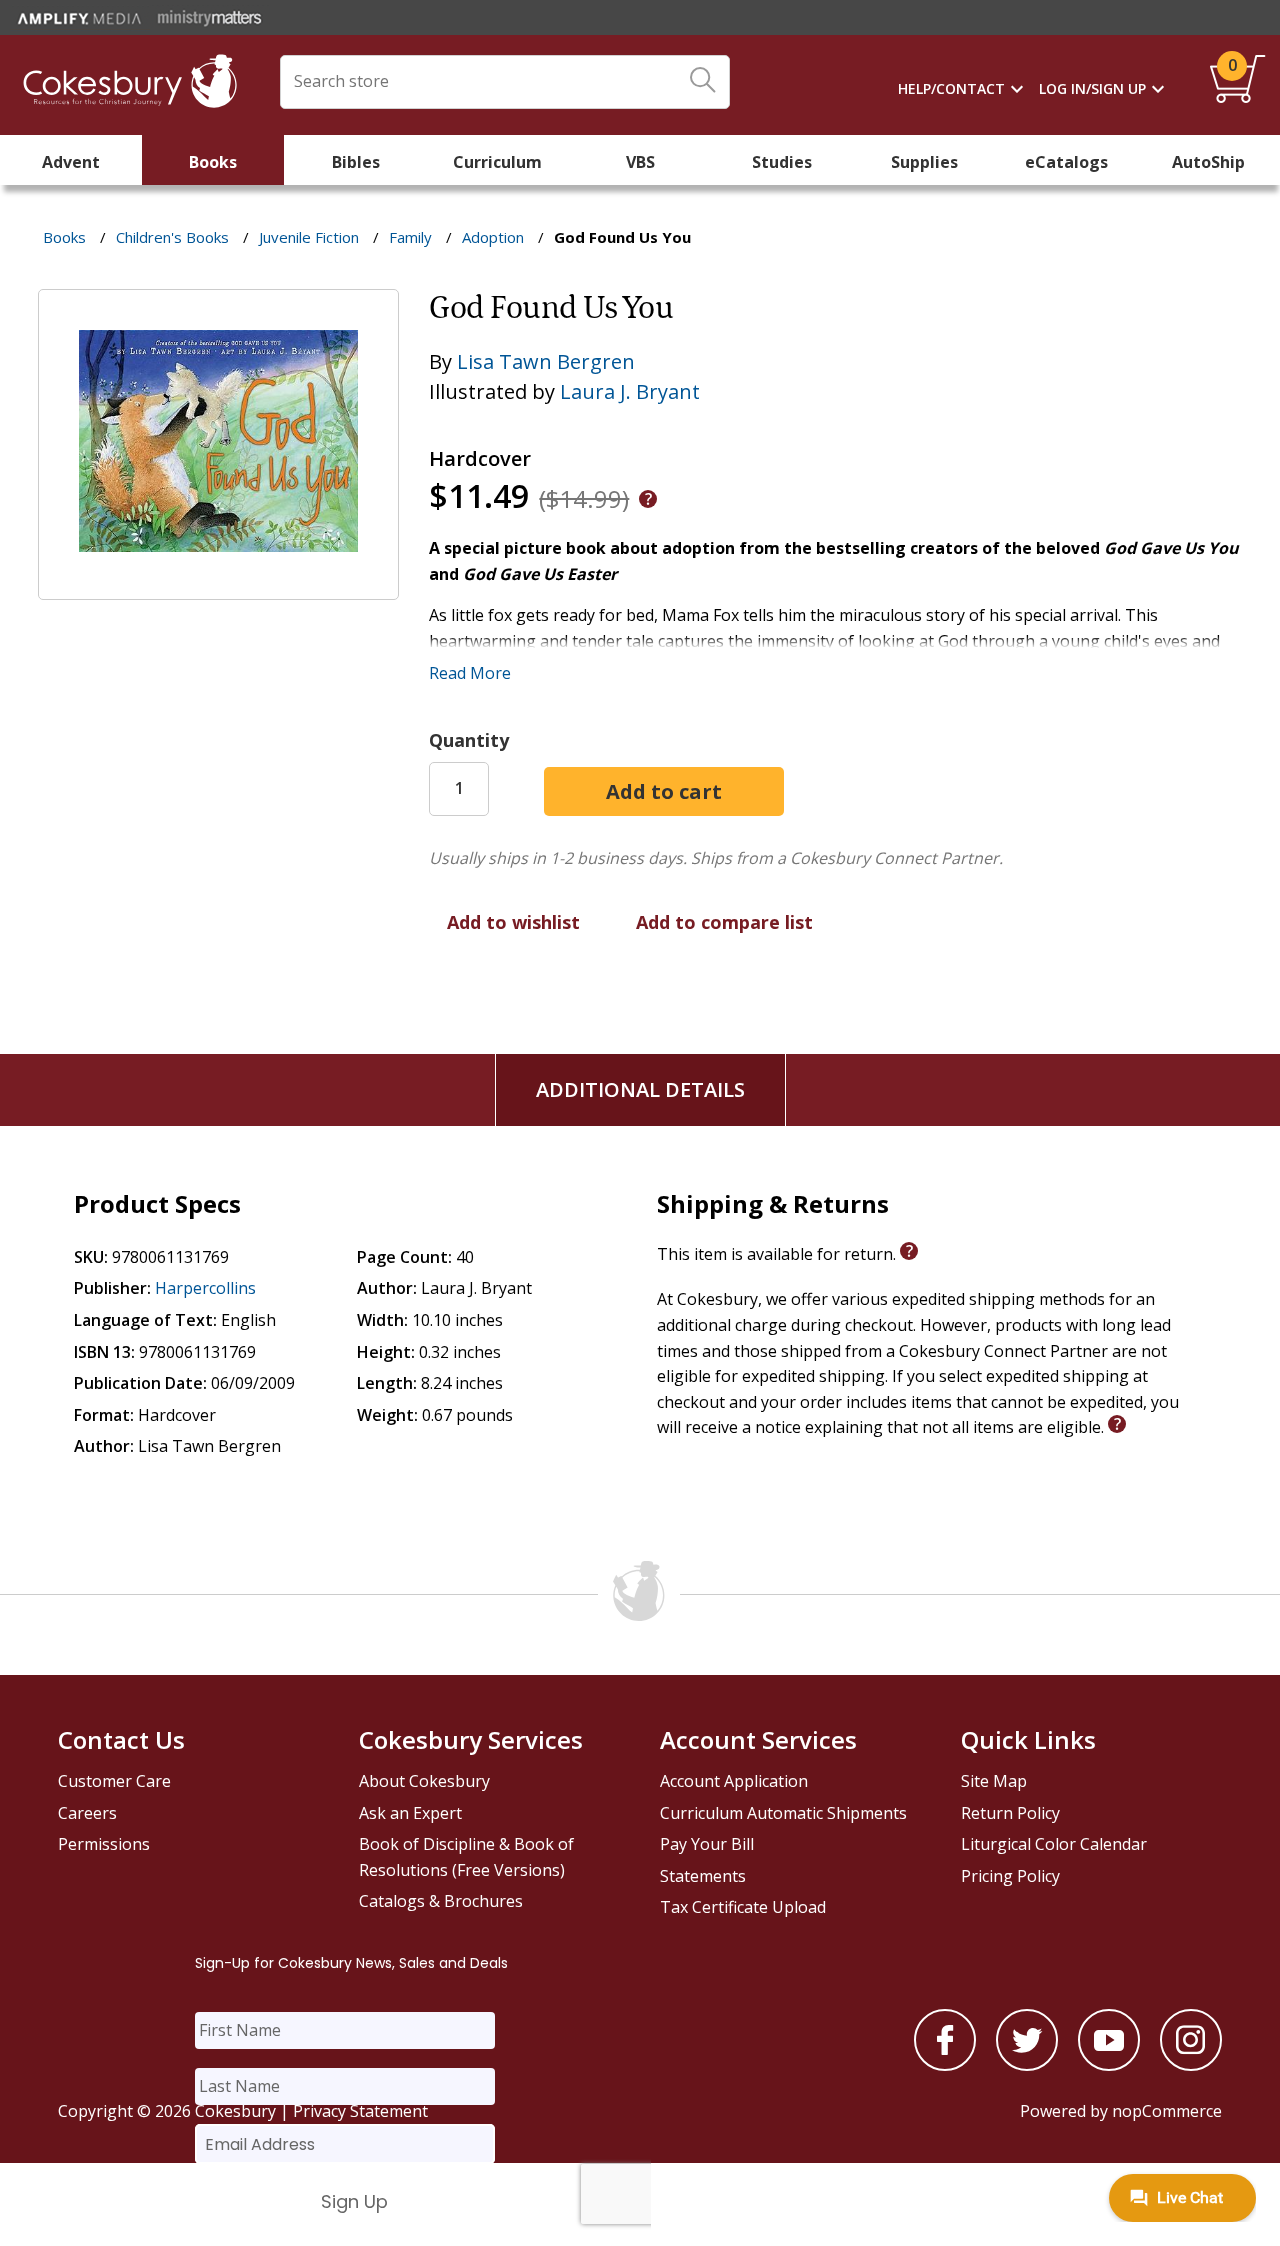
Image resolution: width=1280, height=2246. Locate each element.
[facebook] (945, 2065)
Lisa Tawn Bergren (546, 361)
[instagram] (1191, 2065)
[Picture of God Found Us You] (218, 586)
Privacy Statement (360, 2111)
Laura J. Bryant (630, 391)
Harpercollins (205, 1288)
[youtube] (1109, 2065)
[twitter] (1027, 2065)
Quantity (469, 740)
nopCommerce (1167, 2111)
